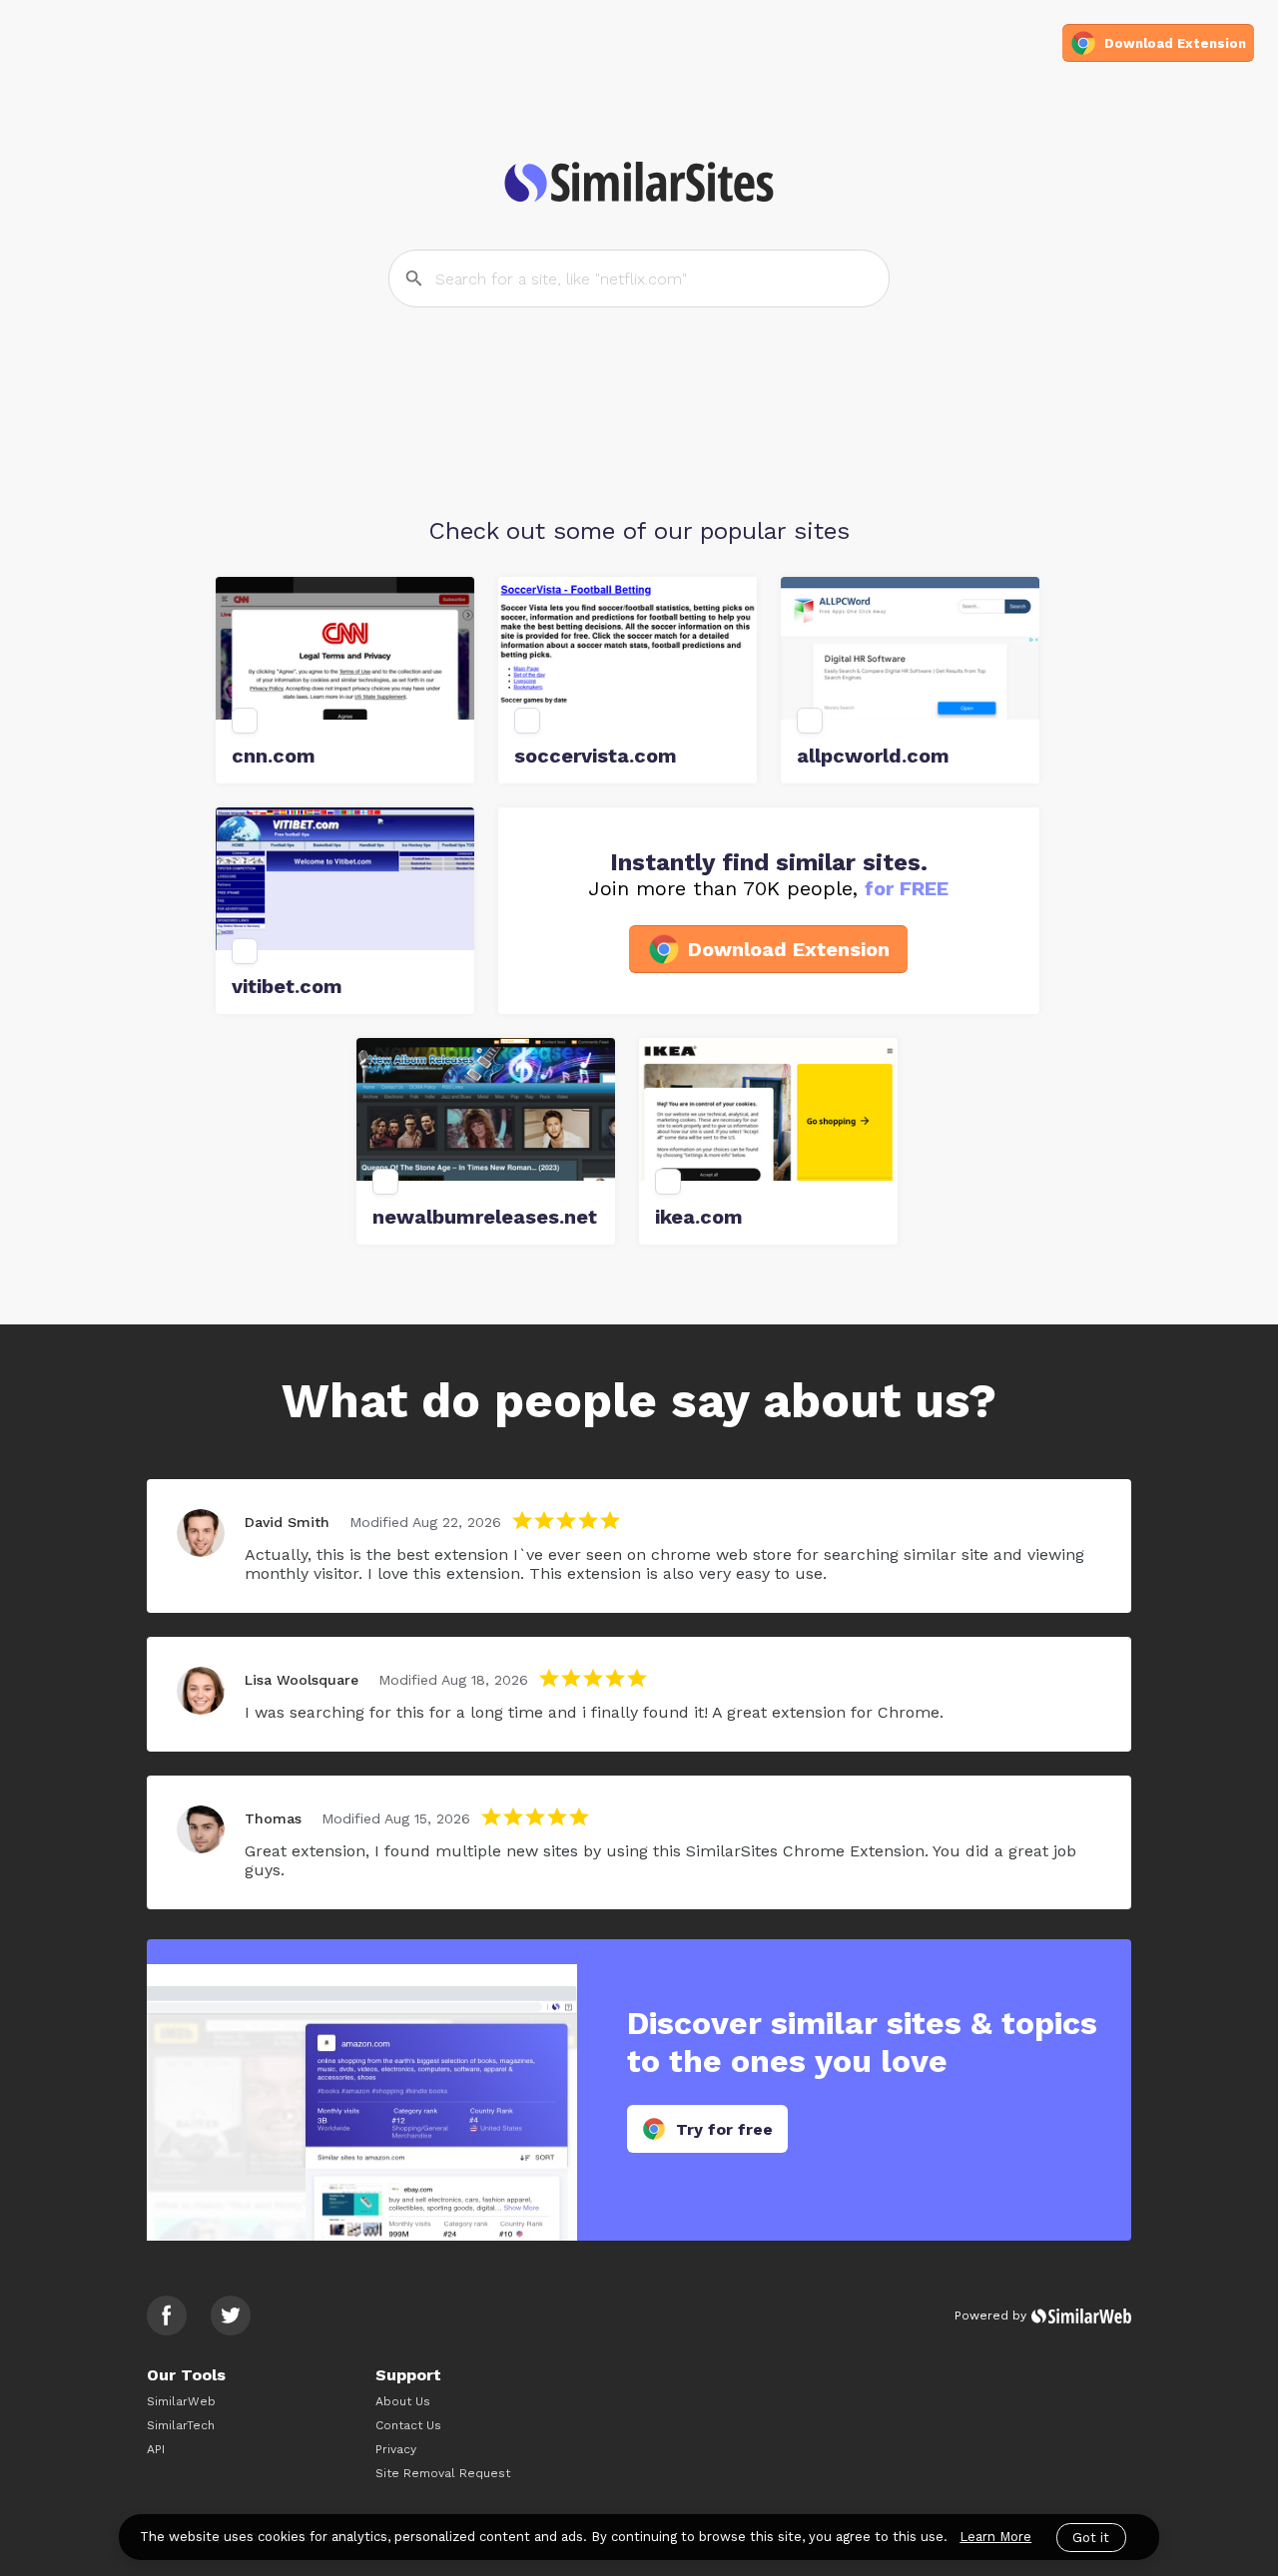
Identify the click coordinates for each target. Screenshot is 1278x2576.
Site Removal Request (443, 2473)
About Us (403, 2401)
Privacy (396, 2449)
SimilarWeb (181, 2401)
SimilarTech (181, 2425)
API (156, 2449)
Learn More (995, 2537)
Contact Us (408, 2425)
